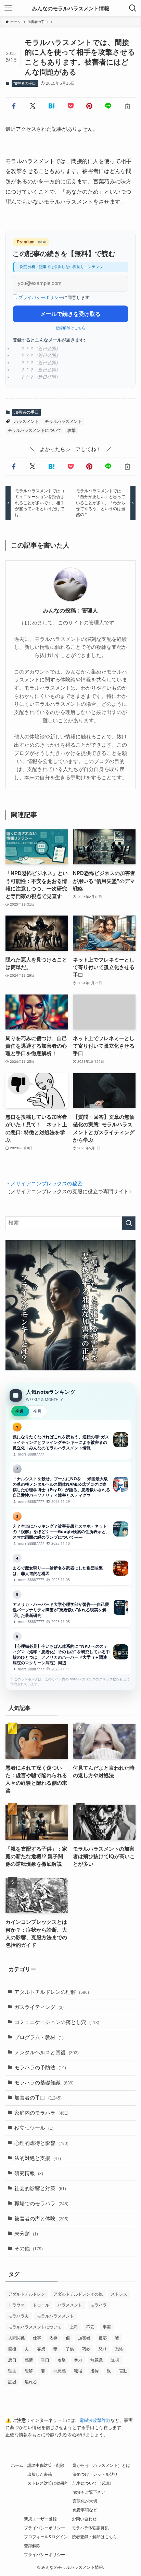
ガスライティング (39, 2007)
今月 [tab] (37, 1411)
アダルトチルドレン (27, 2294)
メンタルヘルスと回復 (47, 2052)
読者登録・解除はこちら (94, 2537)
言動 (123, 2371)
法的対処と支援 (38, 2158)
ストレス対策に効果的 (48, 2483)
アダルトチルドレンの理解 (52, 1992)
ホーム (17, 2465)
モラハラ (99, 2305)
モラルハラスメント (63, 422)
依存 (53, 2338)
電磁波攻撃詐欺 (95, 2420)
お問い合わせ (84, 2519)
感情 (29, 2360)
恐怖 (119, 2349)
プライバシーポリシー (41, 297)
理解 (29, 2371)
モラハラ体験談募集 (90, 2528)
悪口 (12, 2360)
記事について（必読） (93, 2483)
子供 (70, 2349)
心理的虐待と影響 (41, 2143)
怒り (103, 2349)
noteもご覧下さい (89, 2492)
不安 (90, 2327)
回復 (12, 2349)
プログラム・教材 (39, 2037)
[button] (14, 106)
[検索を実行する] (129, 1223)
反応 (103, 2338)
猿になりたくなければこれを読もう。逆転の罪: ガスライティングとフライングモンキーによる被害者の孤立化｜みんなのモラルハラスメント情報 (70, 1440)
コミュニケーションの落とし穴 (57, 2022)
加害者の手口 (25, 83)
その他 (29, 2249)
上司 (74, 2327)
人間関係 (16, 2338)
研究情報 (29, 2173)
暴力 (78, 2360)
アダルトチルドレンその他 (78, 2294)
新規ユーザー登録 (40, 2519)
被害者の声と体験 (41, 2219)
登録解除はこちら (70, 328)
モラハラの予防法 (40, 2068)
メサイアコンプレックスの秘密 (47, 1184)
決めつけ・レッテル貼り (95, 2474)
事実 (107, 2327)
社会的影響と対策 (40, 2188)
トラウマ (16, 2305)
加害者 (84, 2338)
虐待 (94, 2371)
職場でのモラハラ (41, 2204)
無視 (115, 2360)
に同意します (54, 297)
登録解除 (32, 2546)
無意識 (97, 2360)
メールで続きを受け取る (70, 314)
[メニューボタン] (8, 8)
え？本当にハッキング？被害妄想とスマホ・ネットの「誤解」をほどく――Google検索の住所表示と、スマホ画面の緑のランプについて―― (70, 1529)
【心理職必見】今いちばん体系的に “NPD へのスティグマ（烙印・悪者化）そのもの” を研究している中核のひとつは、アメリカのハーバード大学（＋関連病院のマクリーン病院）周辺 (70, 1652)
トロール (41, 2305)
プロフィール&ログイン (46, 2537)
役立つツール (34, 2128)
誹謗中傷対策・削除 (46, 2465)
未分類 (26, 2234)
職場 (78, 2371)
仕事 (37, 2338)
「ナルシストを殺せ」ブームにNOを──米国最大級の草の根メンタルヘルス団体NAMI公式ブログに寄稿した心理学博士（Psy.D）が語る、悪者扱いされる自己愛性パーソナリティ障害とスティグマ (70, 1484)
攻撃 (72, 430)
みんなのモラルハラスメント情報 (71, 8)
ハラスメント (26, 422)
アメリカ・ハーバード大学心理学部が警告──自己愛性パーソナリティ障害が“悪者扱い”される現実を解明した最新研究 (70, 1607)
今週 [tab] (20, 1411)
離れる (31, 2382)
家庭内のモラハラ (41, 2113)
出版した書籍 (40, 2474)
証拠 (12, 2382)
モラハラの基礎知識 (44, 2083)
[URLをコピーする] (127, 106)
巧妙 (86, 2349)
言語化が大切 (85, 2501)
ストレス (119, 2294)
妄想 (41, 2349)
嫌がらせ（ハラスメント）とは (101, 2465)
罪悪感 (60, 2371)
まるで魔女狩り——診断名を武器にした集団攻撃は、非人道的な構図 (70, 1568)
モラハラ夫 (18, 2316)
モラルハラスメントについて (35, 430)
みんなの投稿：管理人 (70, 610)
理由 (12, 2371)
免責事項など (85, 2510)
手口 (45, 2360)
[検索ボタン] (133, 8)
